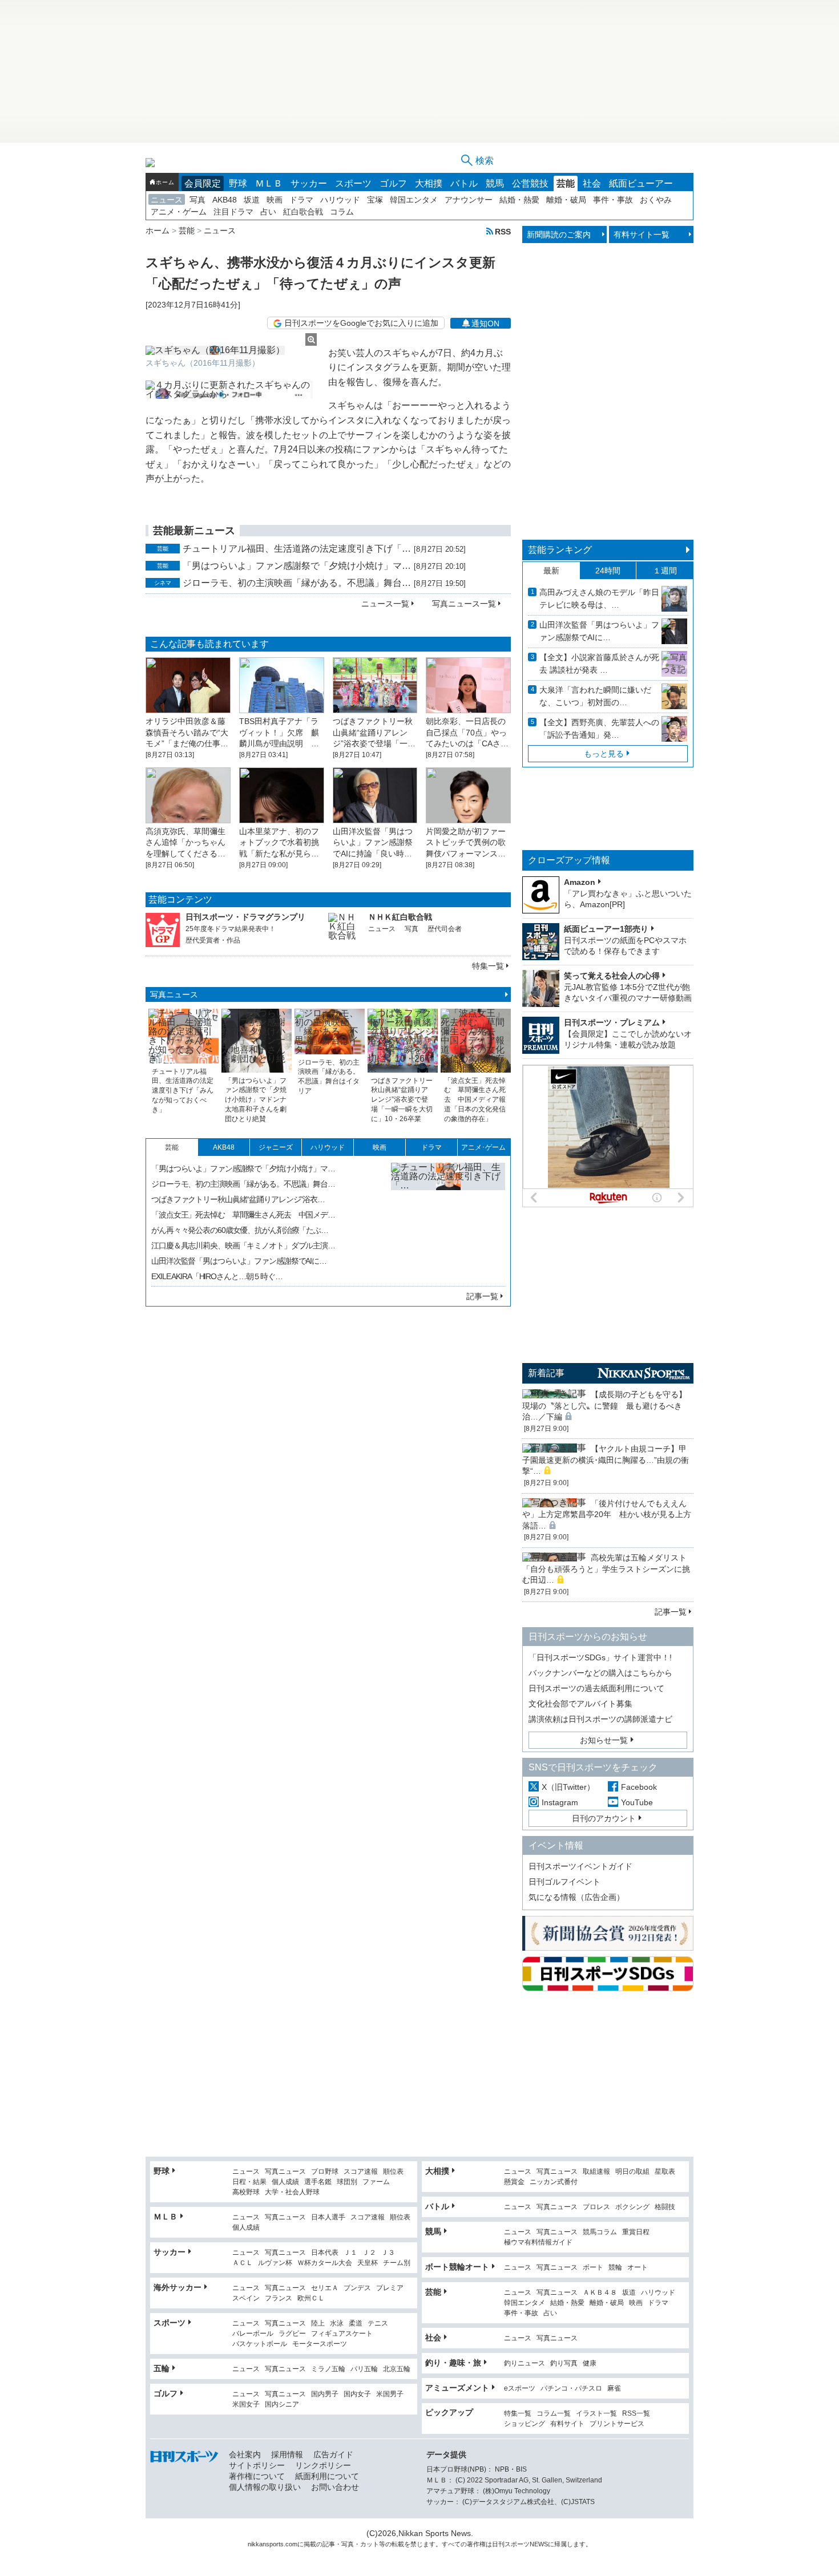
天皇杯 (368, 2263)
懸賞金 (514, 2182)
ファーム (376, 2182)
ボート (593, 2268)
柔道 (356, 2324)
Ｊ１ (350, 2253)
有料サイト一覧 (642, 234)
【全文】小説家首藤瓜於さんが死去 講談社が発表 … (599, 664)
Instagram (560, 1802)
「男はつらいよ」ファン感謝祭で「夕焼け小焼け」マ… (297, 566)
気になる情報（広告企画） (576, 1897)
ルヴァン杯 (275, 2263)
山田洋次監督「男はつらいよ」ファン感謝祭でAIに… (239, 1261)
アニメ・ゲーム (179, 212)
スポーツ (353, 183)
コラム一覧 (554, 2414)
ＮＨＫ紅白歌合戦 (400, 917)
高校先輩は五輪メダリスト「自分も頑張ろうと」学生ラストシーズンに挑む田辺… (606, 1569)
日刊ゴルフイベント (564, 1882)
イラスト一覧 (596, 2414)
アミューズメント (457, 2388)
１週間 (665, 571)
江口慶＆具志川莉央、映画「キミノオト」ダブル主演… (243, 1245)
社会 (592, 183)
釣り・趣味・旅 (453, 2363)
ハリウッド (340, 200)
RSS (503, 231)
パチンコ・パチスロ (571, 2389)
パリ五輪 (364, 2369)
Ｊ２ (369, 2253)
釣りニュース (525, 2363)
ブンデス (357, 2288)
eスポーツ (520, 2389)
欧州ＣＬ (311, 2298)
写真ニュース (174, 994)
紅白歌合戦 (303, 212)
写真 (197, 200)
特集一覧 (488, 966)
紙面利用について (327, 2476)
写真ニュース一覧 (464, 604)
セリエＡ (325, 2288)
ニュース (167, 200)
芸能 (566, 183)
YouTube (637, 1802)
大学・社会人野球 (292, 2192)
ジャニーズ (276, 1147)
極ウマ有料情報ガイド (538, 2243)
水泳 (337, 2324)
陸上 (318, 2324)
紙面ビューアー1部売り (606, 929)
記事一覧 (482, 1296)
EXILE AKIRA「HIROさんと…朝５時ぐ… (217, 1276)
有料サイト (567, 2424)
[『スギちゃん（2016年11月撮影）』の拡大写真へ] (231, 350)
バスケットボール (260, 2344)
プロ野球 (325, 2172)
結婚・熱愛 (519, 200)
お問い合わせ (335, 2487)
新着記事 (546, 1373)
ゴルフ (393, 183)
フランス (279, 2298)
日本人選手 (328, 2217)
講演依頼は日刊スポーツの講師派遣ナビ (600, 1719)
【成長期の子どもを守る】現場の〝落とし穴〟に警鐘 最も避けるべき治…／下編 (604, 1406)
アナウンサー (469, 200)
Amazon (580, 882)
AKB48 (225, 200)
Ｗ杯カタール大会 (325, 2263)
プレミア (390, 2288)
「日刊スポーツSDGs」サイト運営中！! (600, 1657)
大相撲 (429, 183)
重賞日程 (636, 2232)
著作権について (257, 2476)
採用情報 (287, 2454)
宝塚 (375, 200)
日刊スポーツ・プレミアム (612, 1022)
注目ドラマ (233, 212)
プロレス (596, 2207)
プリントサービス (617, 2424)
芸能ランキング (560, 550)
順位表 (393, 2172)
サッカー (309, 183)
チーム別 (397, 2263)
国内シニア (282, 2405)
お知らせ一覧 (604, 1740)
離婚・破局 (566, 200)
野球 (238, 183)
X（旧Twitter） (568, 1787)
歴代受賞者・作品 (213, 940)
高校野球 (246, 2192)
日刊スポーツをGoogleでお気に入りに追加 (361, 323)
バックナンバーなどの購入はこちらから (600, 1673)
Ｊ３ (388, 2253)
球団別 (347, 2182)
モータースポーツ (320, 2344)
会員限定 (203, 183)
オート (638, 2268)
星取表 (665, 2172)
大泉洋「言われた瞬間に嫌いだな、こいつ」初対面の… (595, 696)
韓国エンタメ (414, 200)
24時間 (608, 571)
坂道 (252, 200)
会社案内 (245, 2454)
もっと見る (604, 754)
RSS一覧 (636, 2414)
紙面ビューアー (641, 183)
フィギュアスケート (342, 2334)
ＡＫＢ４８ (600, 2293)
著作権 (476, 2544)
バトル (464, 183)
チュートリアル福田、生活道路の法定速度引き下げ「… (297, 549)
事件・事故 (613, 200)
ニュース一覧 (385, 604)
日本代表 (325, 2253)
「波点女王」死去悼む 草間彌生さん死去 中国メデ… (243, 1215)
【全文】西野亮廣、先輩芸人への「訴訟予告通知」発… (599, 729)
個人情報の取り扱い (265, 2487)
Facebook (639, 1787)
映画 (275, 200)
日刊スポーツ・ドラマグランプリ (245, 917)
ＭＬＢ (269, 183)
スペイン (246, 2298)
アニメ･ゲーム (483, 1147)
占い (268, 212)
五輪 (162, 2368)
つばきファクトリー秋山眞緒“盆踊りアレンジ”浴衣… (238, 1199)
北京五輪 (397, 2369)
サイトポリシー (257, 2465)
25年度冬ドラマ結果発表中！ (231, 929)
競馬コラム (600, 2232)
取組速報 (596, 2172)
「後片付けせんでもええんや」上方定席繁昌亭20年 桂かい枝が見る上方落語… (607, 1515)
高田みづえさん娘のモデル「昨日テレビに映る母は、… (599, 598)
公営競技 (530, 183)
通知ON (485, 323)
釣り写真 (564, 2363)
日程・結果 (249, 2182)
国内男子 (325, 2394)
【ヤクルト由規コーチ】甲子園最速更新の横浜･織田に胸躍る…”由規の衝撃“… (606, 1460)
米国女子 (246, 2405)
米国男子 (390, 2394)
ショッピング (525, 2424)
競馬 (495, 183)
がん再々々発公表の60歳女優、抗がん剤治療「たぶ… (240, 1230)
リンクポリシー (323, 2465)
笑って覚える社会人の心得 (612, 976)
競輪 (615, 2268)
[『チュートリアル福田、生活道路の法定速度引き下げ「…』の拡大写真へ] (448, 1220)
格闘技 (665, 2207)
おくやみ (656, 200)
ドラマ (301, 200)
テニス (378, 2324)
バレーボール (253, 2334)
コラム (342, 212)
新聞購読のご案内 (559, 234)
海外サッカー (178, 2287)
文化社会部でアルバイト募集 (580, 1704)
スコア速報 (361, 2172)
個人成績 (285, 2182)
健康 (590, 2363)
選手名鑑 (318, 2182)
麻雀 (614, 2389)
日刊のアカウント (604, 1818)
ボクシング (632, 2207)
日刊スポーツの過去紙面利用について (596, 1688)
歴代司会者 (445, 929)
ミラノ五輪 (328, 2369)
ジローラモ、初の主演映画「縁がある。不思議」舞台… (297, 583)
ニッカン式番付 (554, 2182)
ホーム (165, 182)
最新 (551, 571)
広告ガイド (333, 2454)
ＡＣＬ (243, 2263)
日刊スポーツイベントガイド (580, 1866)
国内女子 (357, 2394)
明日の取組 (632, 2172)
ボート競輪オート (457, 2267)
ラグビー (292, 2334)
